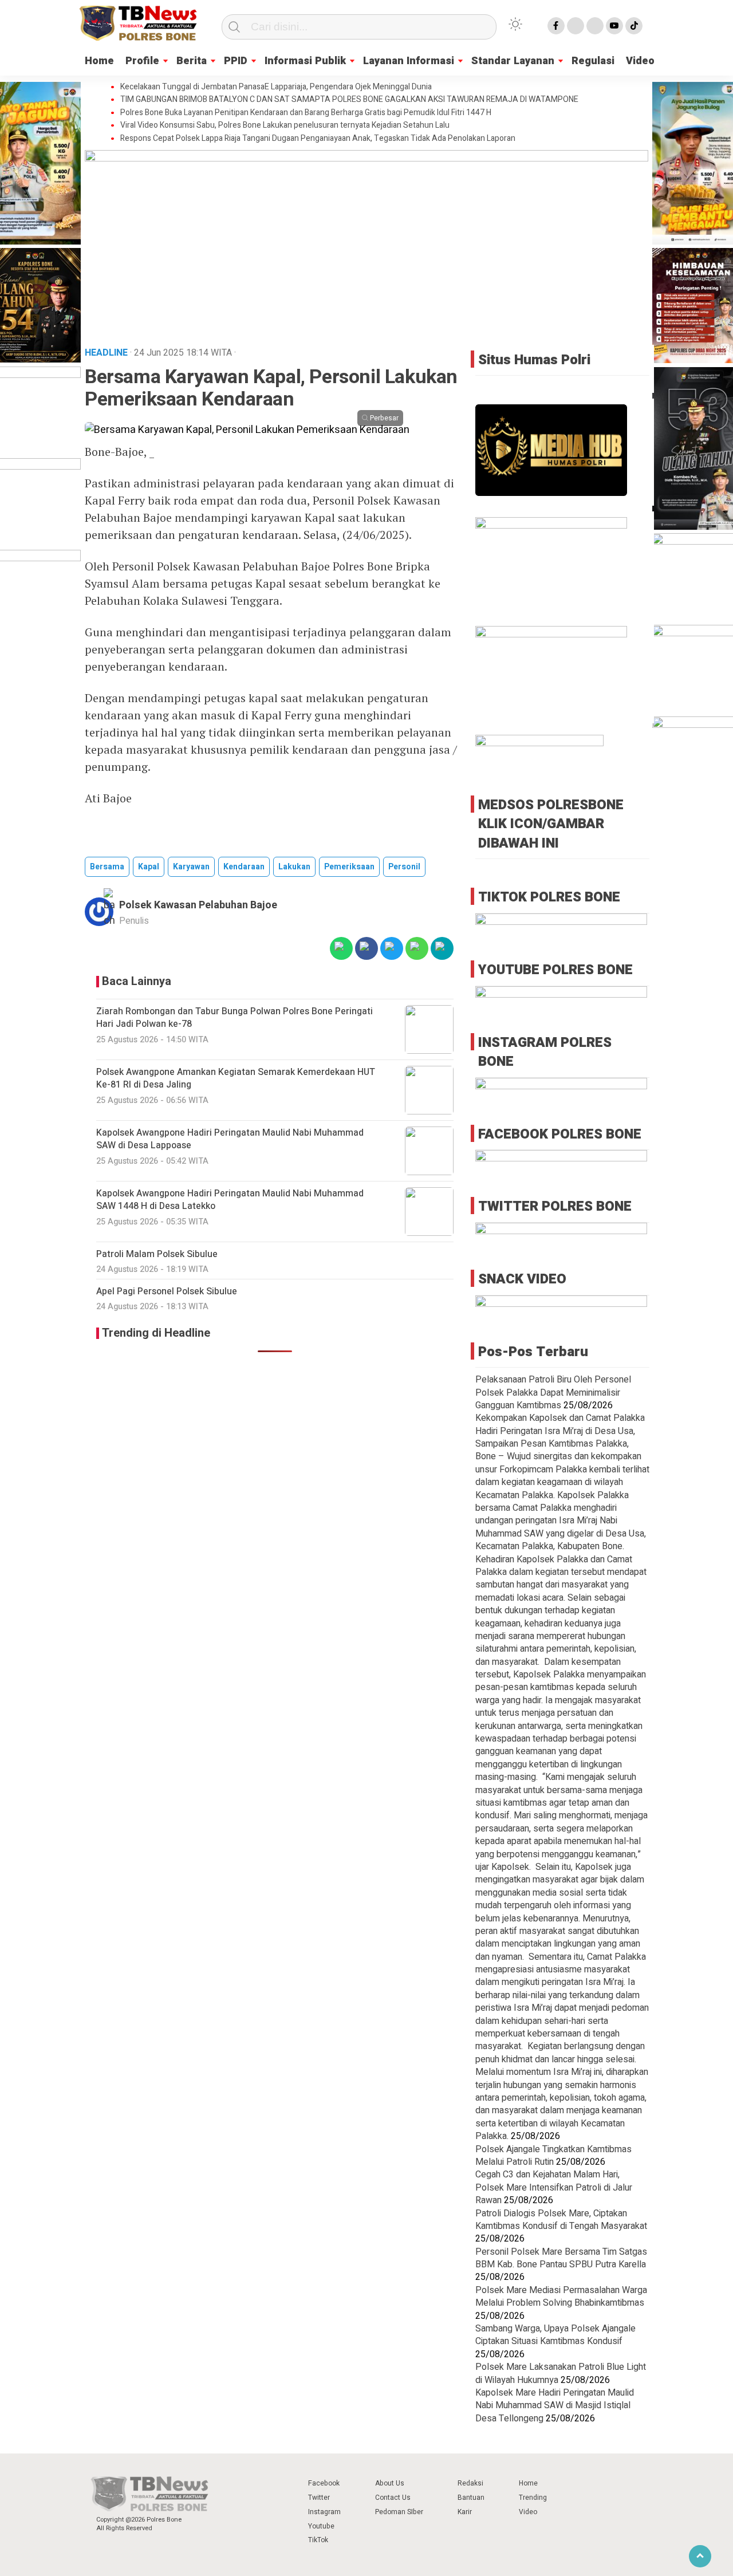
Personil (404, 867)
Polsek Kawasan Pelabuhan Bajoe (198, 905)
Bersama (107, 867)
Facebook (324, 2483)
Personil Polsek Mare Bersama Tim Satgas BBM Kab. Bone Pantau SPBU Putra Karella (561, 2258)
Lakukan (294, 867)
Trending (533, 2498)
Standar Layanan (513, 61)
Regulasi (593, 61)
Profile (142, 61)
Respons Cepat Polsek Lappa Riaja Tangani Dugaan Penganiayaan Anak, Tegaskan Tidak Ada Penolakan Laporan (318, 139)
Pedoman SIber (399, 2512)
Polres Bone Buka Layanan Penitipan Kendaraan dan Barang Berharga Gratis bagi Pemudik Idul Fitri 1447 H (306, 113)
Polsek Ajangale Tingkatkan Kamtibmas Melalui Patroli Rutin (553, 2156)
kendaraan (244, 867)
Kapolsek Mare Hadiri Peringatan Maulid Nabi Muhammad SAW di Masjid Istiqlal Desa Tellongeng (555, 2406)
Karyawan (191, 867)
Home (99, 61)
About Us (390, 2483)
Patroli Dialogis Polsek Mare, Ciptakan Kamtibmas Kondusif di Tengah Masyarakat (561, 2220)
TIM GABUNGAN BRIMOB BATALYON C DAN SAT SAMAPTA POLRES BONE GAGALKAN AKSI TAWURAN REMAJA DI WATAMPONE (349, 100)
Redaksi (470, 2483)
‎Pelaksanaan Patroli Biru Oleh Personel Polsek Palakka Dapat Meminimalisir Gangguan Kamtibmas (553, 1393)
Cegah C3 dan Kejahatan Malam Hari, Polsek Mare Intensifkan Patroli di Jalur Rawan (554, 2187)
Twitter (319, 2498)
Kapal (149, 867)
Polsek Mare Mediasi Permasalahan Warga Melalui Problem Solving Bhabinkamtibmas (561, 2297)
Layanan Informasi (409, 61)
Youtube (321, 2526)
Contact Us (393, 2498)
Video (640, 61)
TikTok (318, 2540)
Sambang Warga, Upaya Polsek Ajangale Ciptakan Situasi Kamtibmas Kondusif (555, 2335)
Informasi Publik (305, 61)
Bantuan (471, 2498)
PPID (236, 61)
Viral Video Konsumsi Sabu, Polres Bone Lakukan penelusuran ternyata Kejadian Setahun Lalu (285, 125)
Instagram (324, 2512)
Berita (192, 61)
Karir (465, 2512)
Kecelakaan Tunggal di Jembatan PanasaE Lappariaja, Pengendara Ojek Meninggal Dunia (276, 87)
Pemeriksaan (349, 867)
